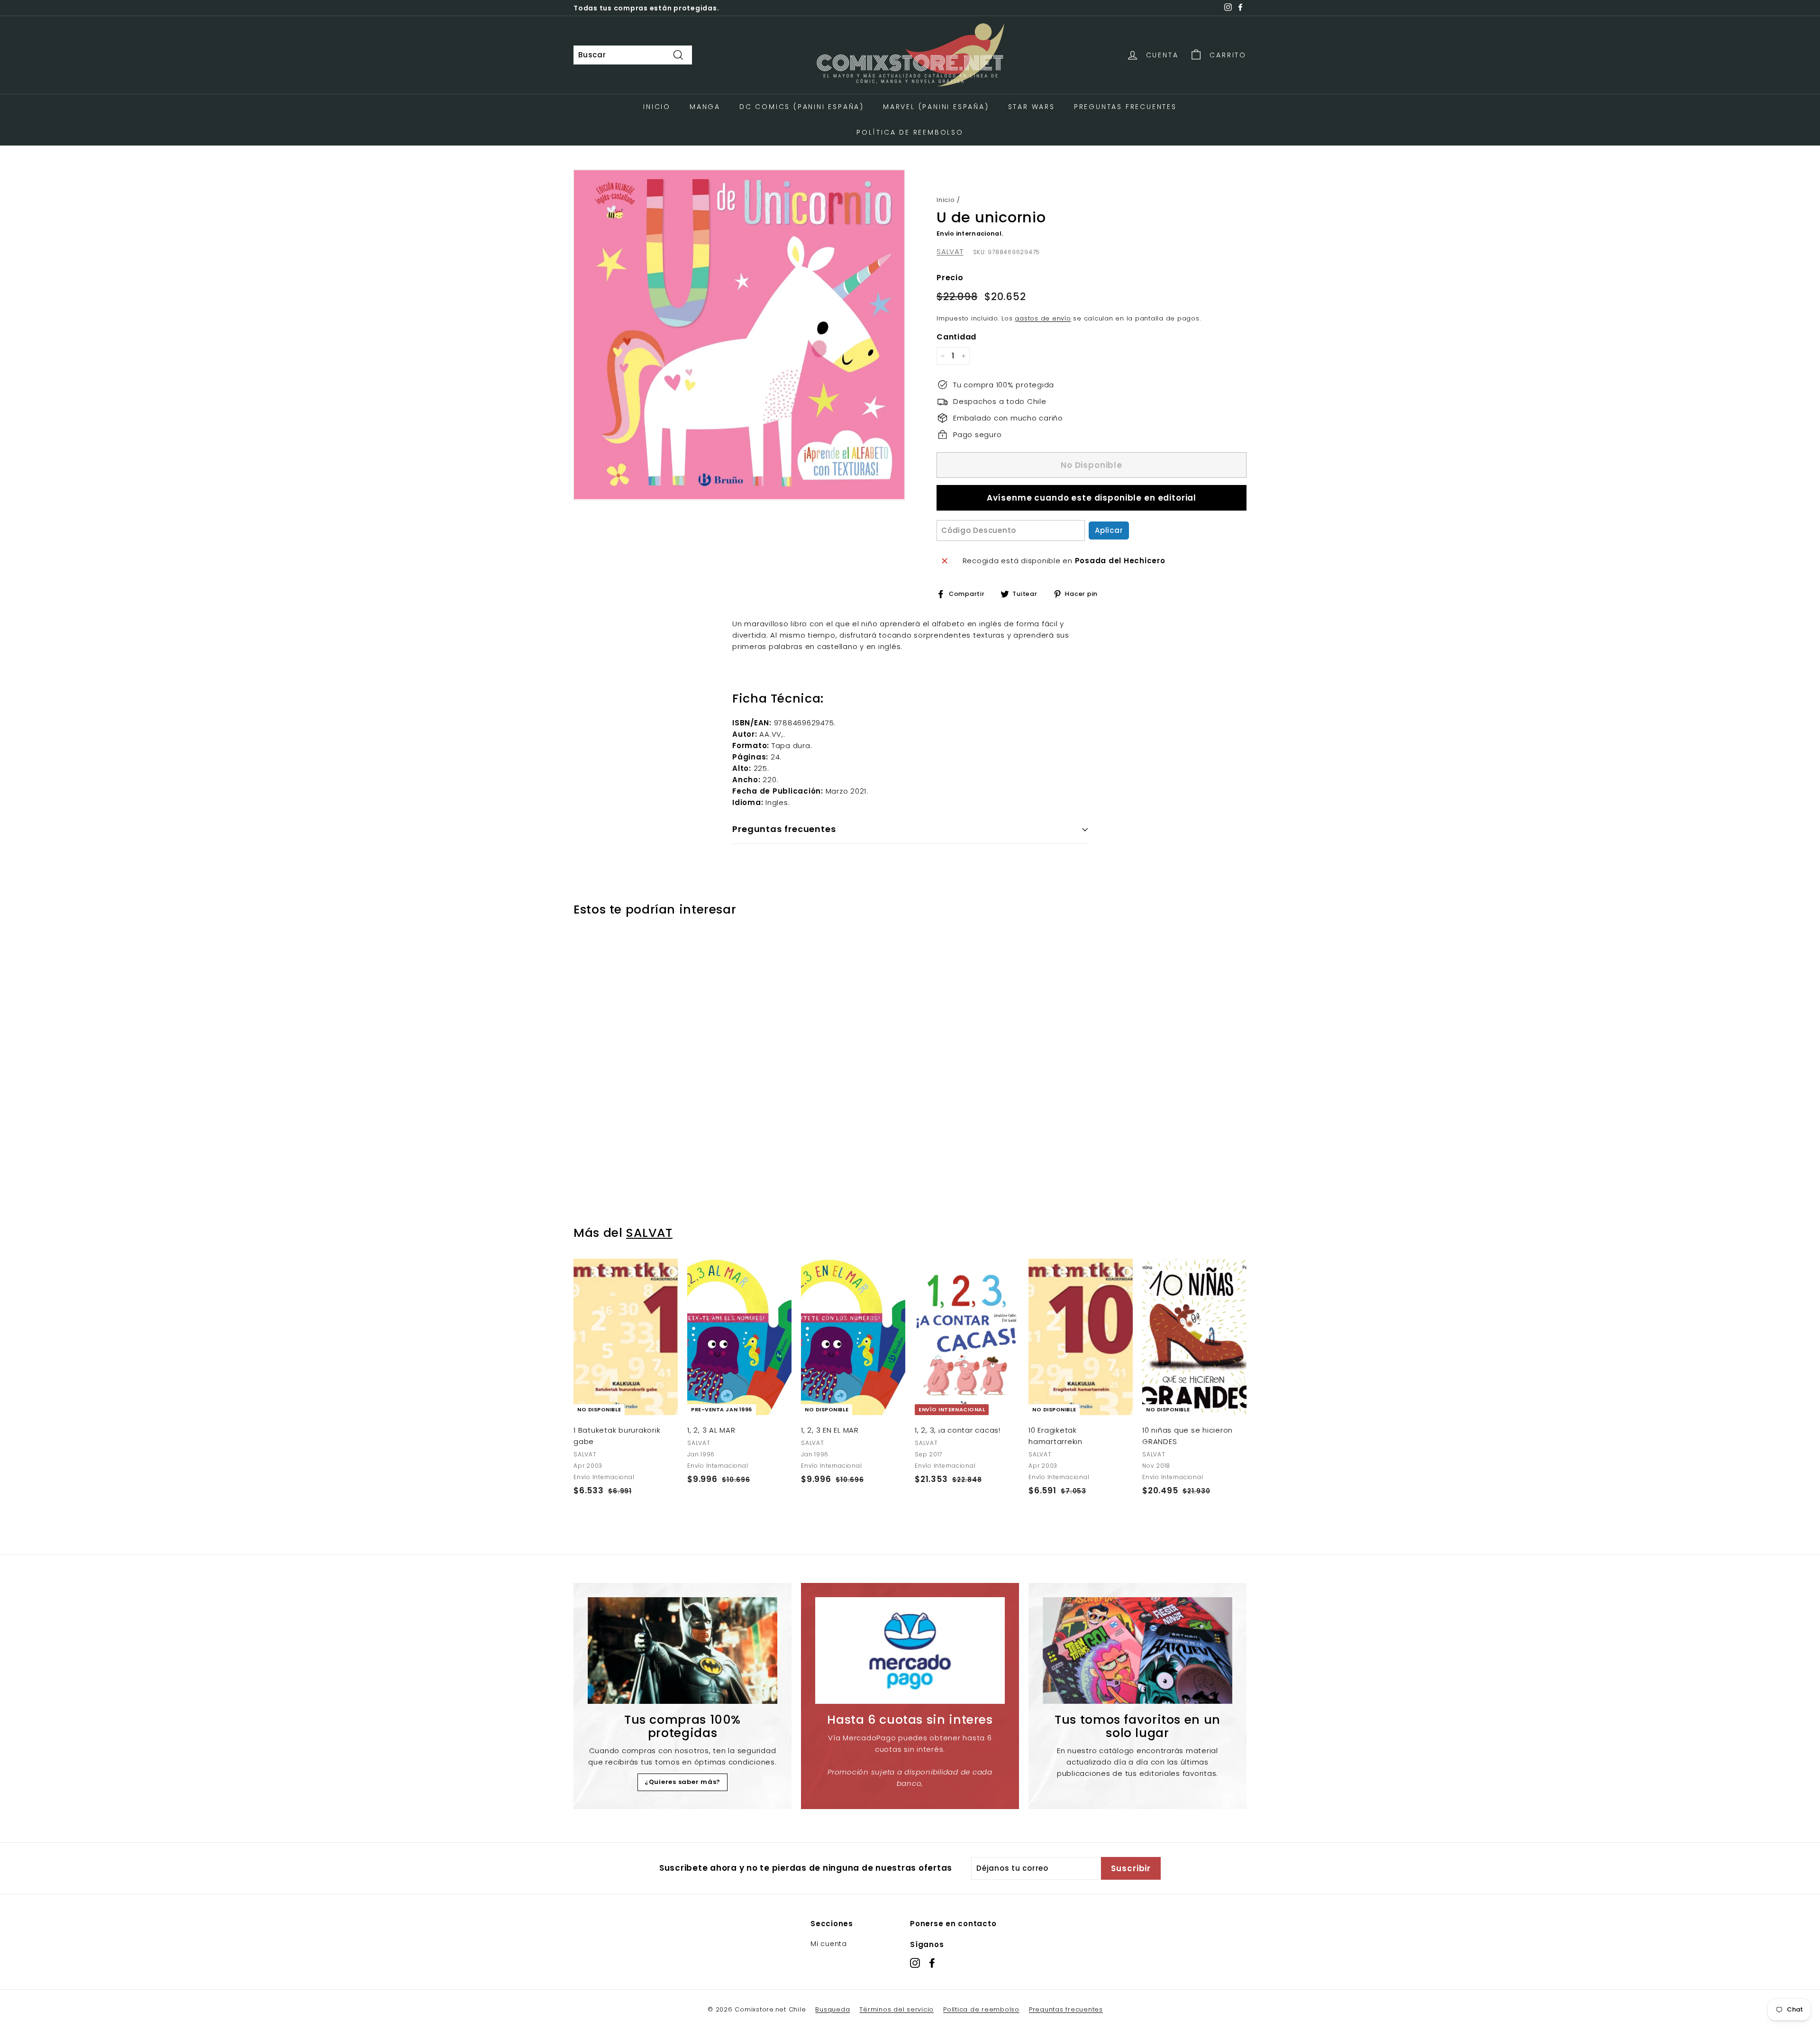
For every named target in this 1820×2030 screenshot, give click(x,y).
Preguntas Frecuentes (1125, 107)
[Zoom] (739, 335)
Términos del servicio (896, 2009)
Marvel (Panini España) (936, 107)
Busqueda (833, 2009)
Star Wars (1032, 107)
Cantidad (956, 337)
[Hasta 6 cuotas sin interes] (910, 1651)
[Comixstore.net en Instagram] (915, 1963)
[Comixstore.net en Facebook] (932, 1963)
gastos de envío (1043, 318)
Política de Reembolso (910, 132)
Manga (705, 107)
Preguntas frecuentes (1066, 2009)
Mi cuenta (829, 1944)
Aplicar (1109, 530)
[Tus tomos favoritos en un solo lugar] (1137, 1651)
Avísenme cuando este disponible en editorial (1092, 498)
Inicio (657, 107)
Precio (950, 278)
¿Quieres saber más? (682, 1782)
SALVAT (950, 251)
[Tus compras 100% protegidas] (682, 1651)
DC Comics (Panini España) (802, 107)
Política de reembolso (981, 2009)
